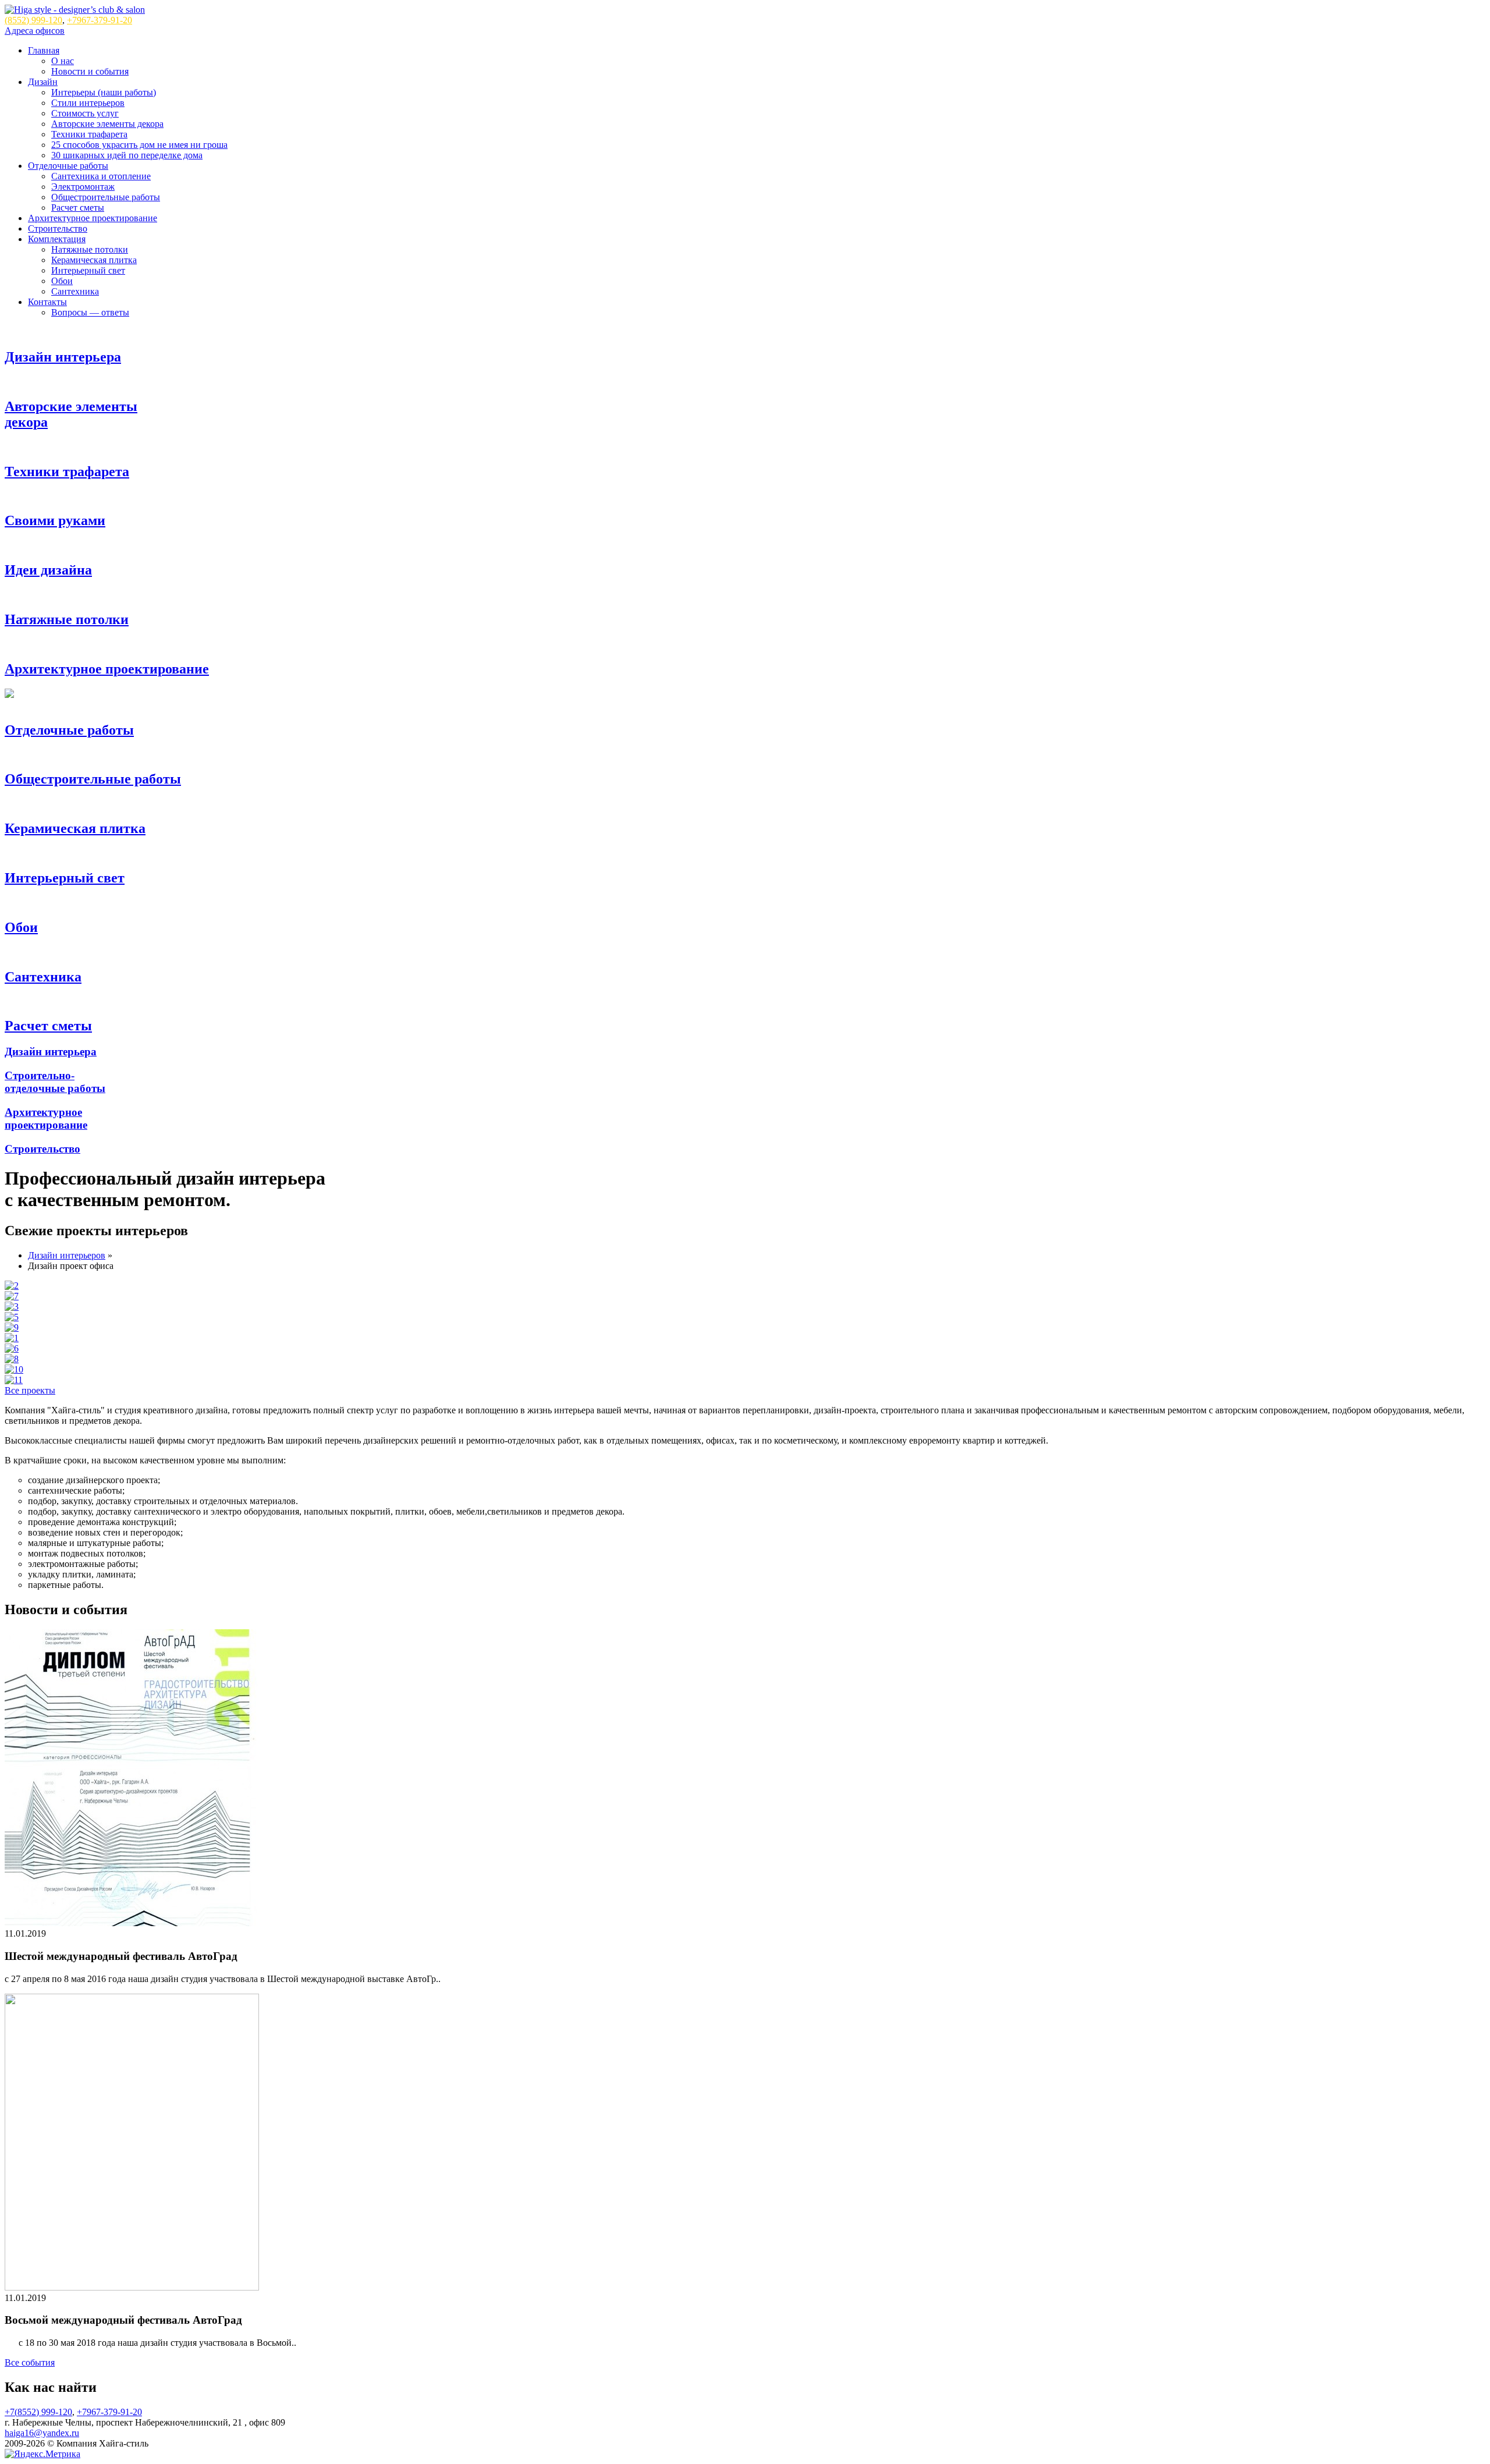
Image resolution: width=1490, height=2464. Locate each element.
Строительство (58, 228)
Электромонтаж (83, 187)
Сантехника (75, 291)
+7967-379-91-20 (100, 20)
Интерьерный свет (88, 270)
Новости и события (90, 71)
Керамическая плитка (94, 260)
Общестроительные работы (106, 197)
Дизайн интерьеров (67, 1255)
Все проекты (30, 1390)
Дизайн (43, 82)
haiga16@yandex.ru (42, 2433)
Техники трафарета (89, 134)
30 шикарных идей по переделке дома (127, 155)
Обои (62, 281)
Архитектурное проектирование (93, 218)
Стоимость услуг (85, 113)
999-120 (33, 20)
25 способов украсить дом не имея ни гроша (139, 145)
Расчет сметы (78, 208)
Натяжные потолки (90, 249)
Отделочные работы (68, 166)
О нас (63, 61)
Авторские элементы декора (107, 124)
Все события (30, 2362)
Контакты (47, 302)
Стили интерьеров (88, 103)
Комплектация (57, 239)
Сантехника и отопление (101, 176)
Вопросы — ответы (90, 312)
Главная (44, 50)
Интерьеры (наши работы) (104, 92)
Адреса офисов (35, 31)
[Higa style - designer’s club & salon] (75, 10)
